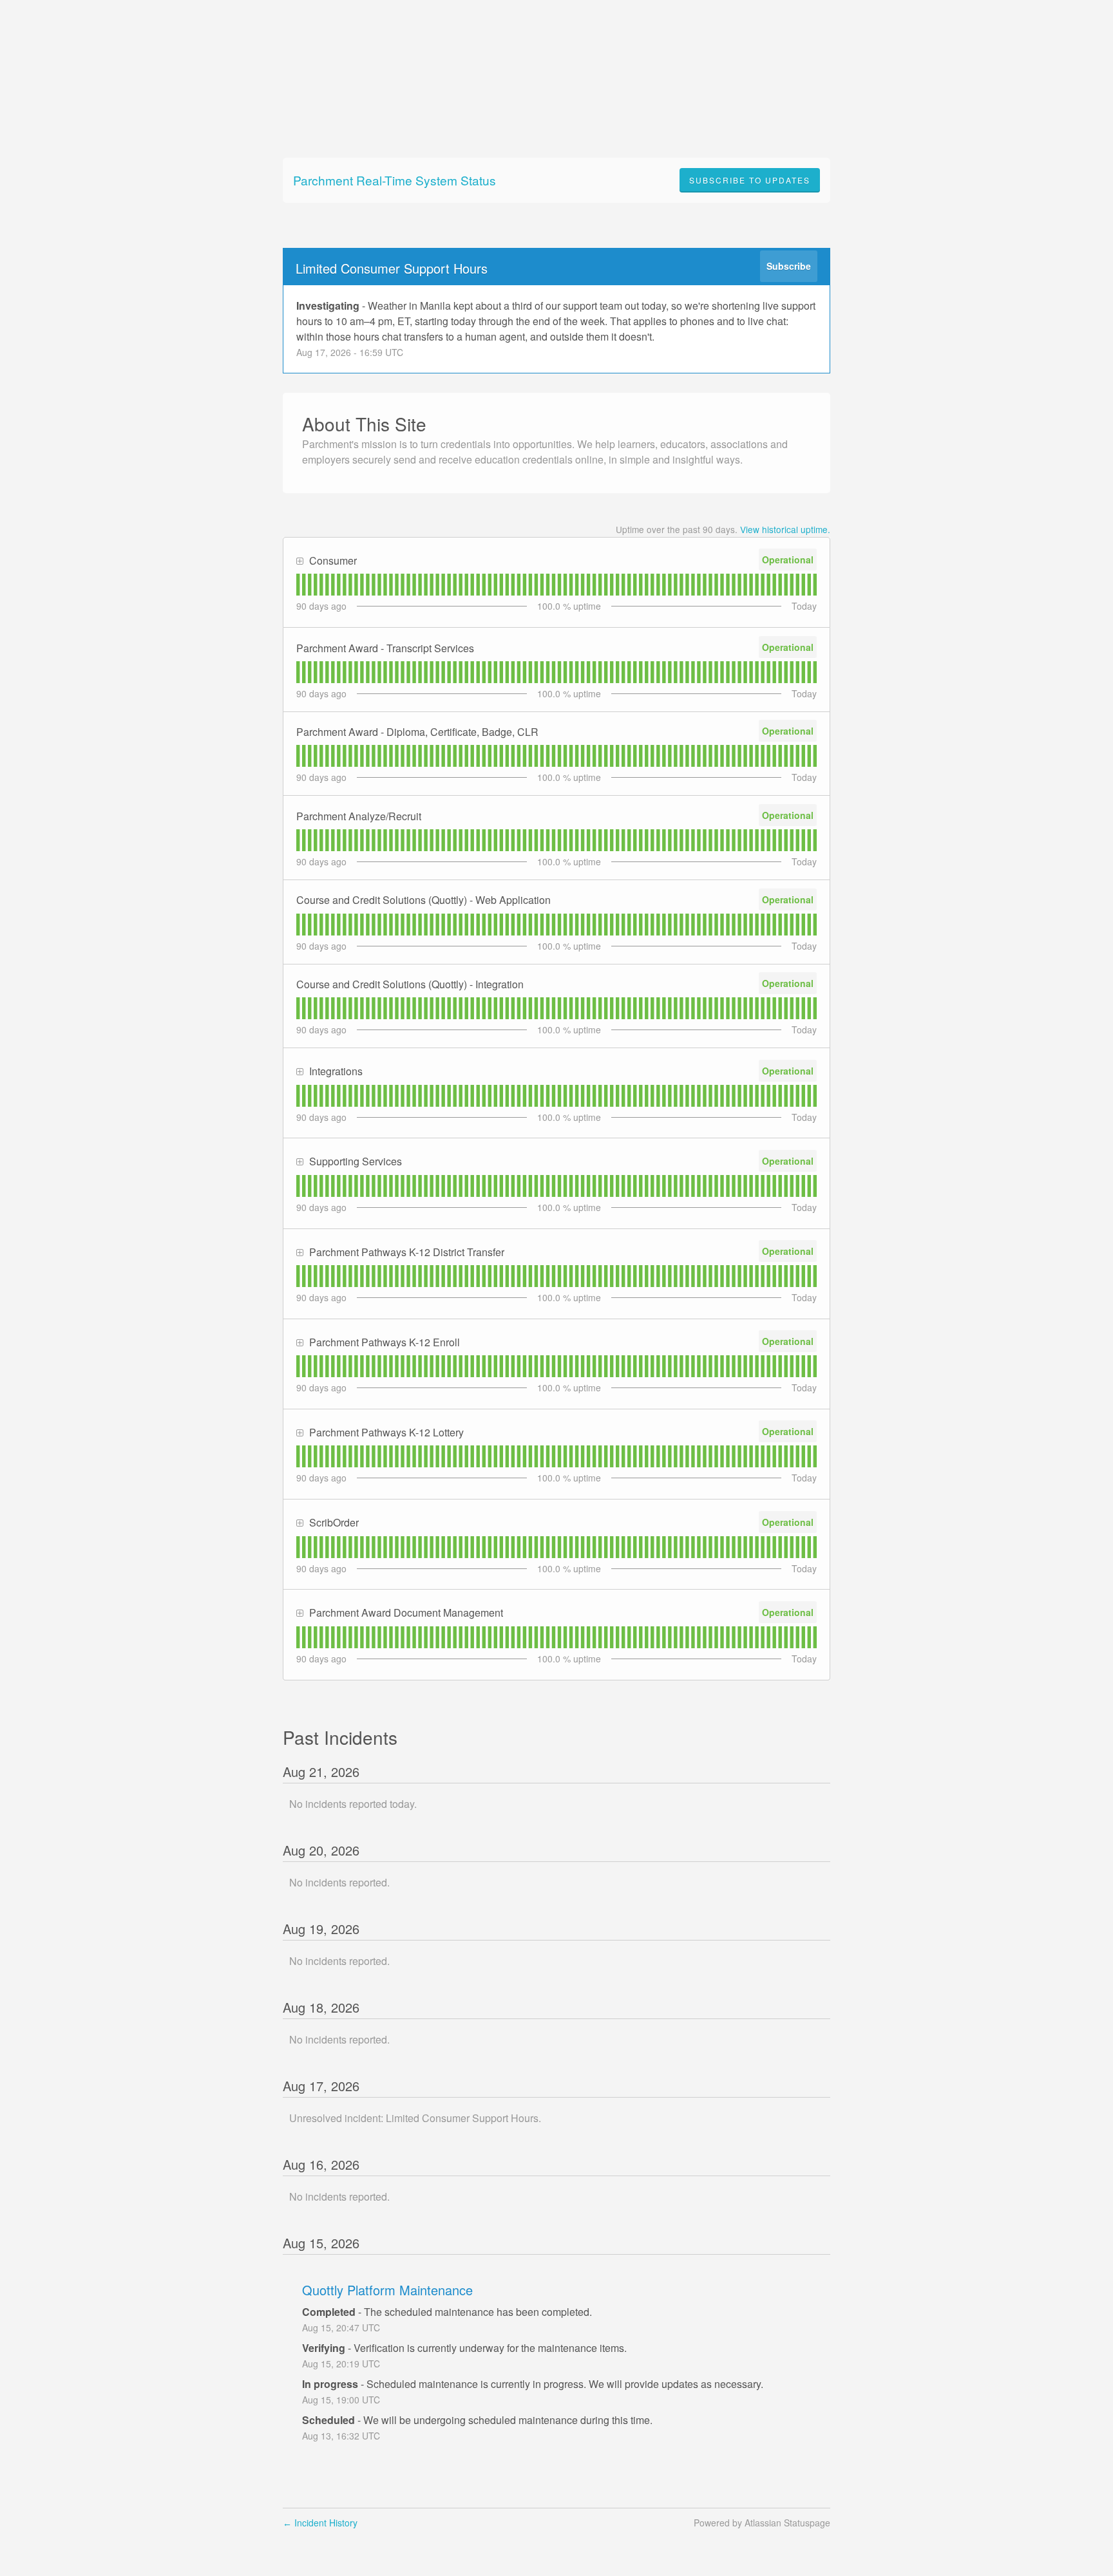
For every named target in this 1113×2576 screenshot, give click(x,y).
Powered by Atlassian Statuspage (762, 2523)
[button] (750, 180)
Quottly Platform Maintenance (387, 2290)
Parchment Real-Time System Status (395, 180)
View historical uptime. (785, 529)
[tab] (298, 585)
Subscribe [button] (789, 266)
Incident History (320, 2523)
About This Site (364, 424)
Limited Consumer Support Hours (392, 268)
